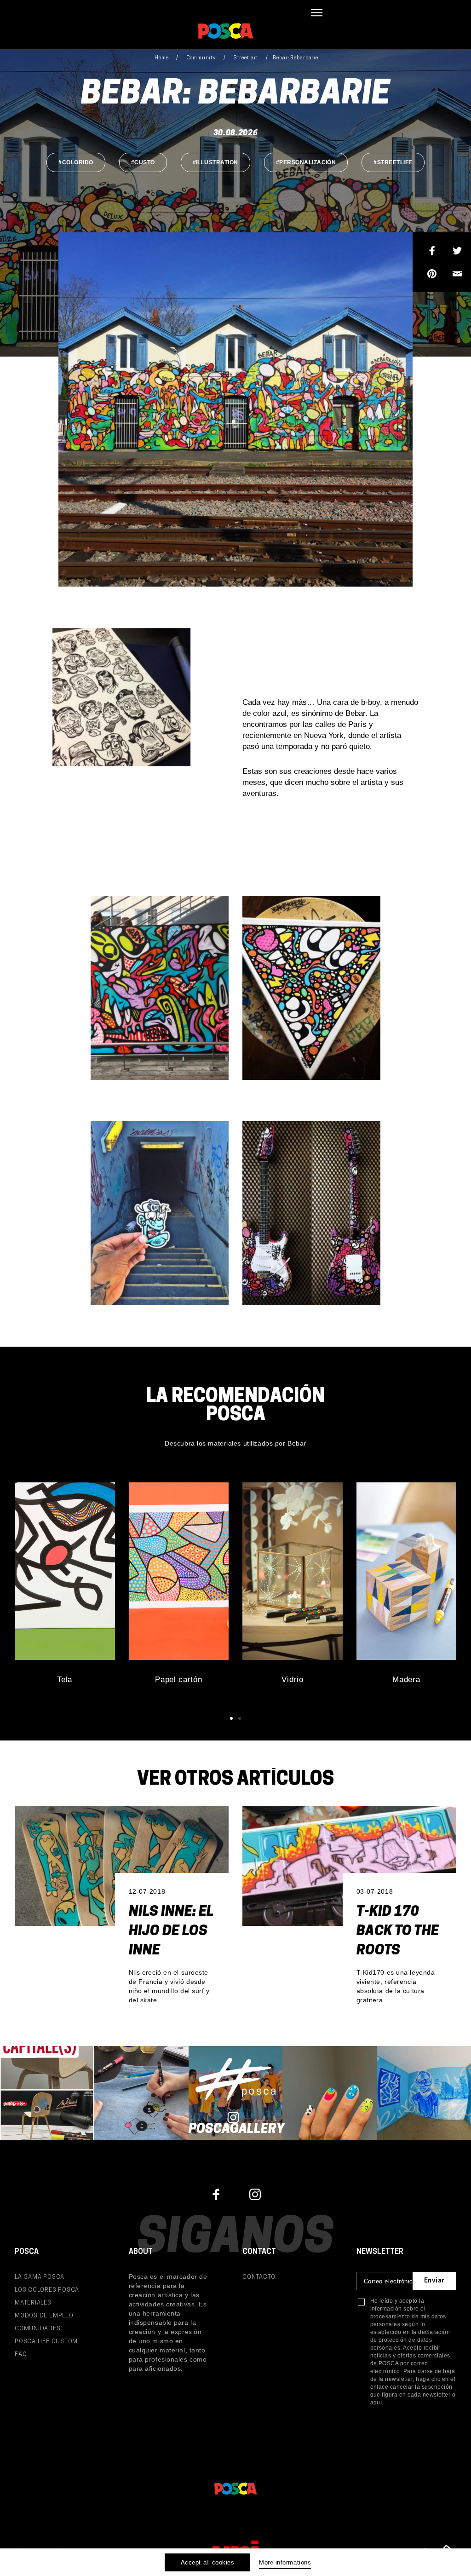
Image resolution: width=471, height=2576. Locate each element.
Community (201, 58)
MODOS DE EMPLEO (44, 2316)
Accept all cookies (207, 2562)
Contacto (259, 2277)
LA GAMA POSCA (40, 2277)
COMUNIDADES (38, 2329)
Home (162, 58)
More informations (285, 2562)
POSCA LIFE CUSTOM (46, 2342)
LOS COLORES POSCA (47, 2290)
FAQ (21, 2354)
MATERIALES (33, 2303)
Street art (246, 58)
